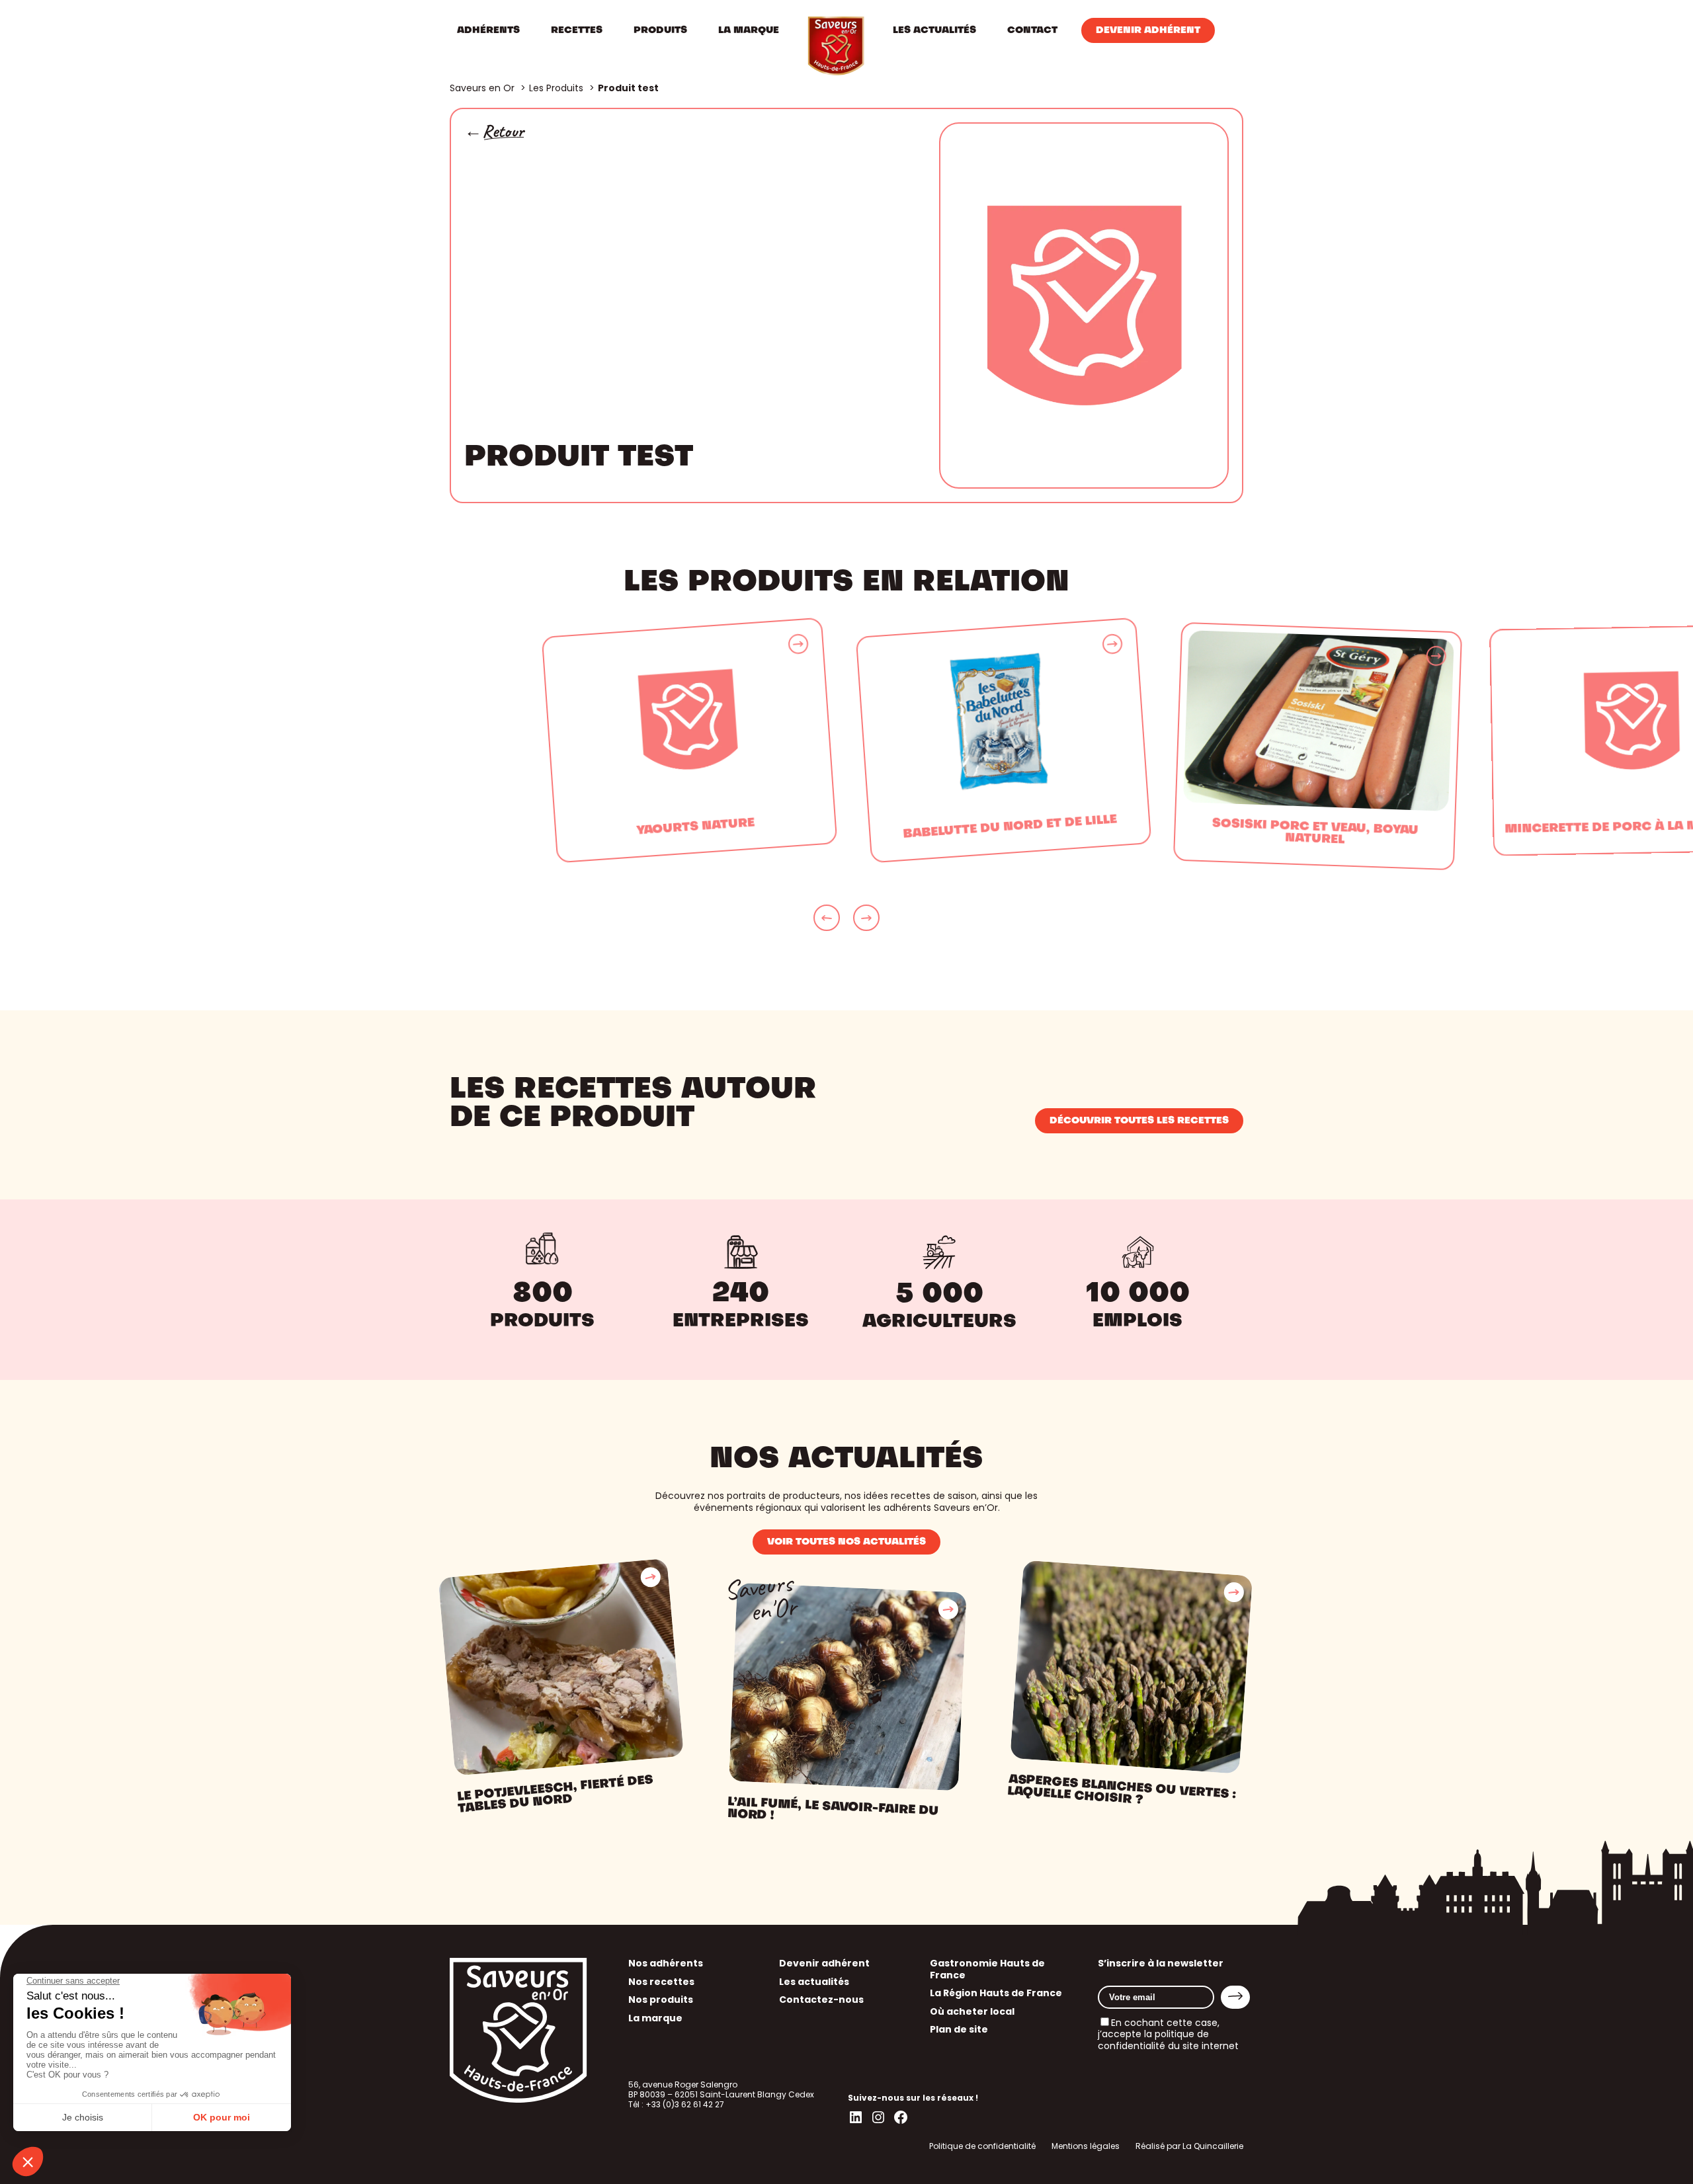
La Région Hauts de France (996, 1993)
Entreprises (741, 1322)
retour (503, 131)
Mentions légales (1086, 2146)
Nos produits (661, 2000)
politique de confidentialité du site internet (1168, 2040)
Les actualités (814, 1982)
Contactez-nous (821, 2000)
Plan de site (959, 2029)
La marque (655, 2018)
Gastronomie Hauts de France (987, 1969)
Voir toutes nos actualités (846, 1542)
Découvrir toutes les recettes (1139, 1121)
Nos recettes (661, 1982)
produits (542, 1322)
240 (741, 1294)
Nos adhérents (666, 1963)
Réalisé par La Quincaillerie (1189, 2146)
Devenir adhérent (824, 1963)
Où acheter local (972, 2011)
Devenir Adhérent (1148, 30)
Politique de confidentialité (982, 2146)
